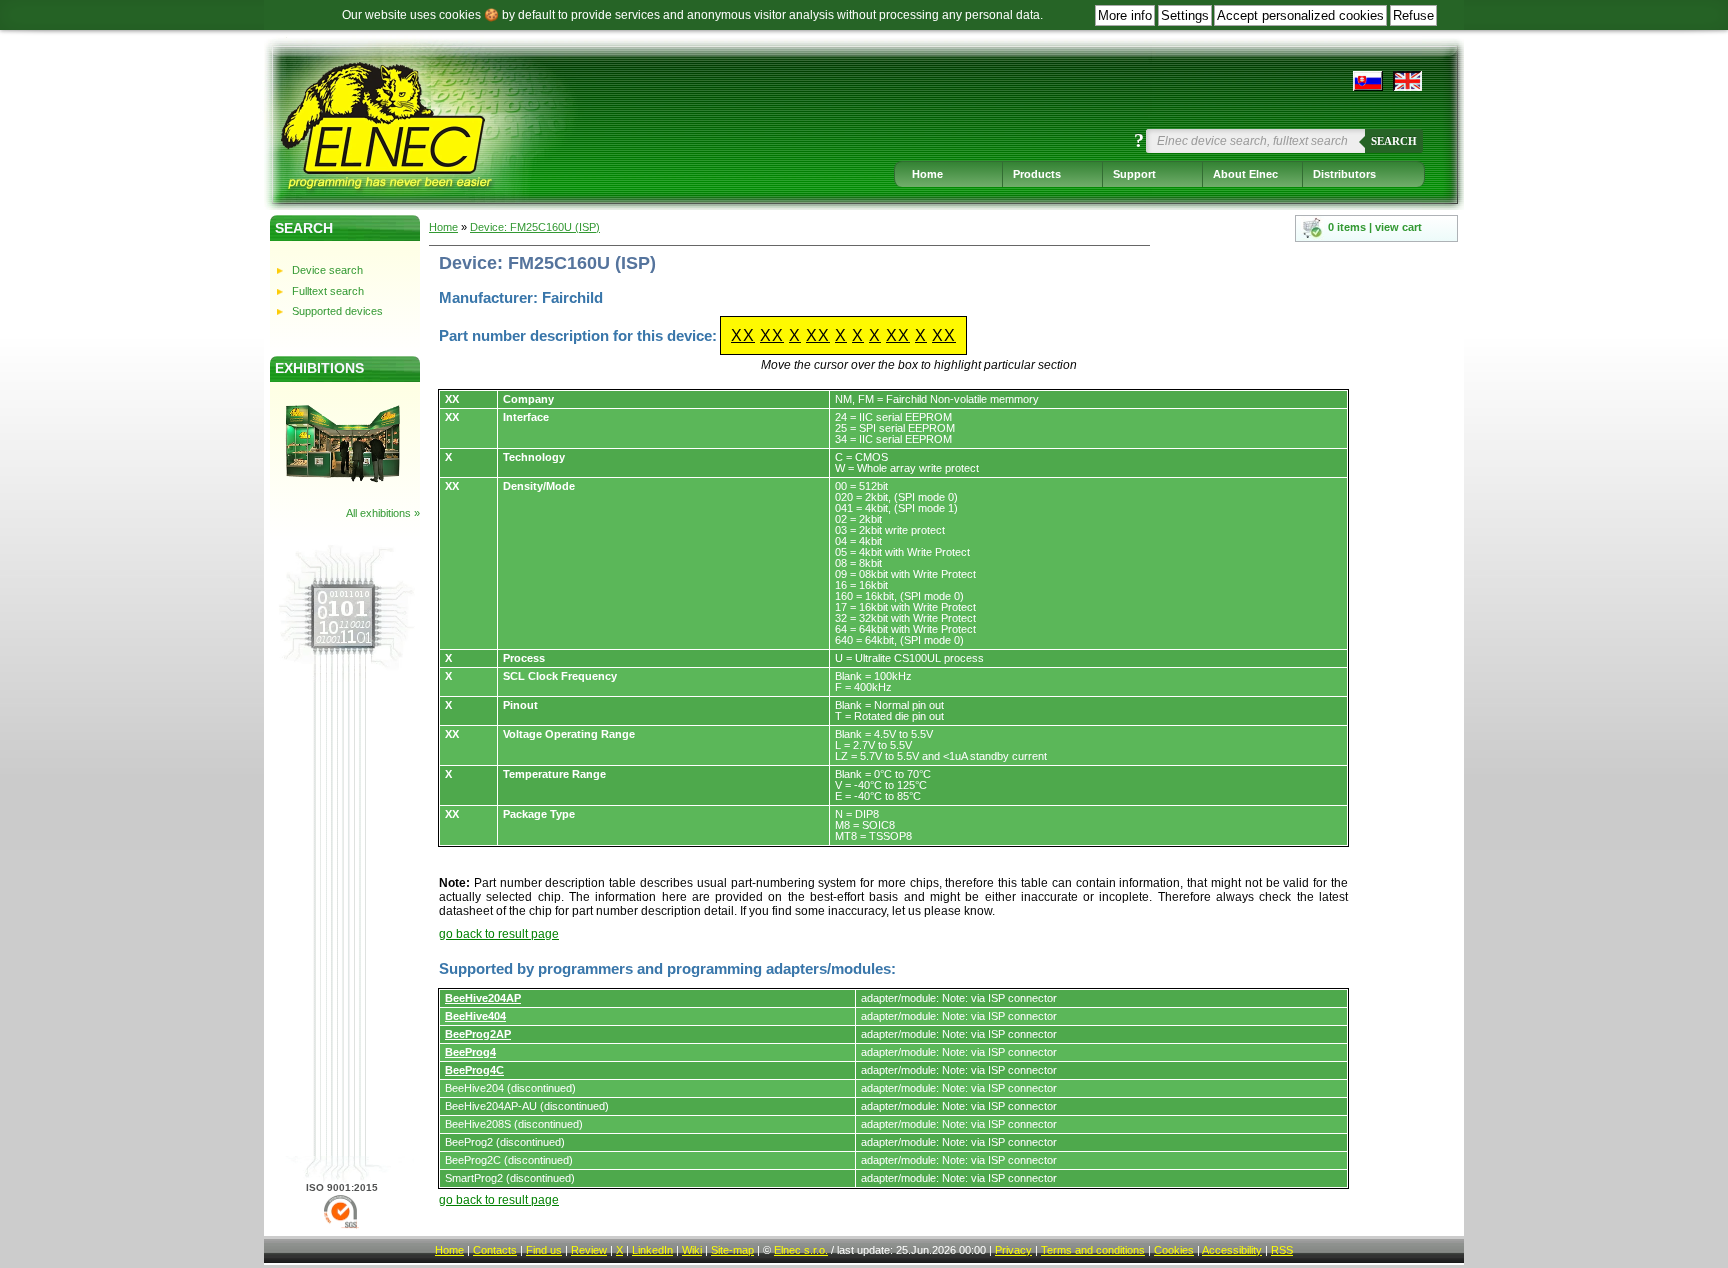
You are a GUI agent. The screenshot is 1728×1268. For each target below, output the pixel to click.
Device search (327, 270)
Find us (544, 1250)
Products (1037, 174)
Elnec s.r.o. (801, 1250)
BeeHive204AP (483, 998)
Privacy (1013, 1250)
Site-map (732, 1250)
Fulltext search (328, 291)
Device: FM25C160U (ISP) (535, 227)
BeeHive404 (475, 1016)
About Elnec (1245, 174)
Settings (1185, 15)
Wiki (692, 1250)
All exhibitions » (383, 513)
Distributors (1344, 174)
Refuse (1413, 15)
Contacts (495, 1250)
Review (589, 1250)
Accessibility (1232, 1250)
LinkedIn (652, 1250)
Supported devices (337, 311)
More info (1125, 15)
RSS (1282, 1250)
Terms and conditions (1093, 1250)
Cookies (1174, 1250)
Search (1394, 141)
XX (743, 335)
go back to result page (499, 934)
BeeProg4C (474, 1070)
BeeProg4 (470, 1052)
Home (927, 174)
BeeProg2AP (478, 1034)
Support (1134, 174)
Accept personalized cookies (1300, 15)
